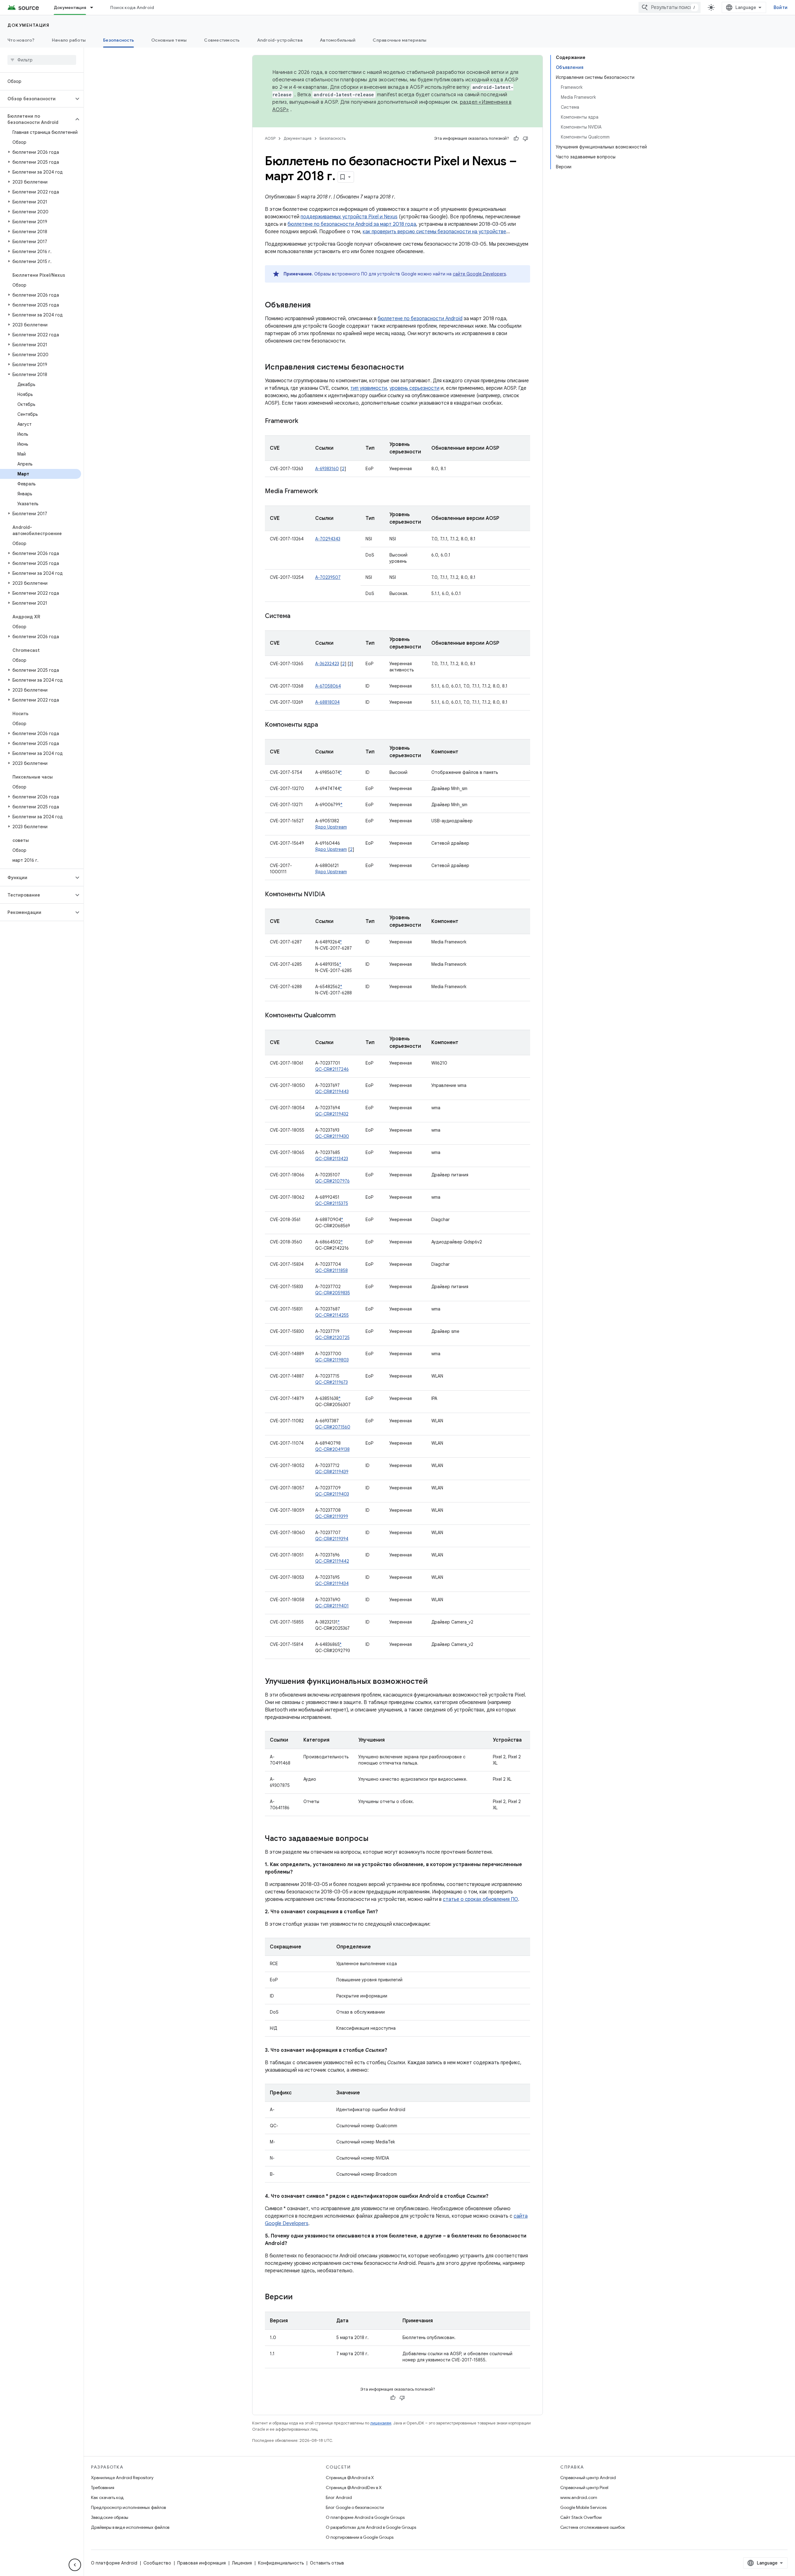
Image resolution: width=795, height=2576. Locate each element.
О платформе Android (114, 2563)
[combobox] (670, 7)
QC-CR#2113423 (332, 1159)
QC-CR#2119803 (332, 1360)
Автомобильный (338, 40)
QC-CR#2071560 (333, 1427)
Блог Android (339, 2497)
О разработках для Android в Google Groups (371, 2527)
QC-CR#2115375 (332, 1203)
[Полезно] (516, 139)
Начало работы (69, 40)
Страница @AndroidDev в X (354, 2487)
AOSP (270, 138)
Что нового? (21, 40)
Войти (781, 7)
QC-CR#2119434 (332, 1583)
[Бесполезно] (525, 139)
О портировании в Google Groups (360, 2537)
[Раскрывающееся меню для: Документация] (94, 7)
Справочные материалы (400, 40)
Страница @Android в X (350, 2478)
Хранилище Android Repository (122, 2478)
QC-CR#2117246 (332, 1069)
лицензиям (381, 2423)
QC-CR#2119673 (332, 1382)
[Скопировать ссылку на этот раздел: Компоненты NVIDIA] (331, 895)
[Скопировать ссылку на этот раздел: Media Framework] (324, 492)
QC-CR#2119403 (332, 1494)
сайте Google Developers (479, 274)
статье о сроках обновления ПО (480, 1899)
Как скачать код (107, 2497)
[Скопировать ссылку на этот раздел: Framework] (304, 421)
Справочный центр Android (588, 2478)
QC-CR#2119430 (332, 1136)
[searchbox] (42, 60)
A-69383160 (327, 469)
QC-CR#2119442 (332, 1561)
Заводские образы (110, 2517)
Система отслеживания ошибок (593, 2527)
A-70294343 (328, 539)
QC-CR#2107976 (332, 1181)
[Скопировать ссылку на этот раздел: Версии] (299, 2297)
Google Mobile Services (583, 2507)
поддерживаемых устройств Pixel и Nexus (349, 217)
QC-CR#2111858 (332, 1270)
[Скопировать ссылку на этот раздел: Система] (297, 616)
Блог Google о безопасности (355, 2507)
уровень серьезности (414, 388)
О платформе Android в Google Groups (365, 2517)
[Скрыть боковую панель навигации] (75, 2565)
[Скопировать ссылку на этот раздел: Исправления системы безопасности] (410, 368)
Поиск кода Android (132, 7)
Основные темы (169, 40)
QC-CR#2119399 (332, 1516)
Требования (103, 2487)
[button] (37, 99)
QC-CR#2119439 (332, 1472)
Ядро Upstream (331, 827)
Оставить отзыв (327, 2563)
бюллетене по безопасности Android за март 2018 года (352, 224)
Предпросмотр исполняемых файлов (128, 2507)
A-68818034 (327, 702)
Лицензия (242, 2563)
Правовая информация (202, 2563)
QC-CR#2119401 (332, 1606)
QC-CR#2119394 (332, 1539)
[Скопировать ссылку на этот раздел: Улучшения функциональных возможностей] (434, 1682)
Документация (70, 7)
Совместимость (222, 40)
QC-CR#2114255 (332, 1315)
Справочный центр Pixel (584, 2487)
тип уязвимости (369, 388)
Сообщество (157, 2563)
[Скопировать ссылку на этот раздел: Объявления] (317, 306)
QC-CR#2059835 (333, 1293)
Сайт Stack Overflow (581, 2517)
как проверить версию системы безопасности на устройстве (434, 232)
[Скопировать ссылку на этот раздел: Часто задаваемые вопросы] (375, 1839)
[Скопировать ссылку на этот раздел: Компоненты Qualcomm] (342, 1016)
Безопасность (118, 40)
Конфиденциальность (281, 2563)
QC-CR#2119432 (332, 1114)
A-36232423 (327, 664)
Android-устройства (280, 40)
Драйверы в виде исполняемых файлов (130, 2527)
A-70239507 (328, 577)
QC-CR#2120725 (332, 1338)
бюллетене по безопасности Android (420, 319)
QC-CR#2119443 (332, 1092)
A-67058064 (328, 686)
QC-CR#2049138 (332, 1449)
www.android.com (579, 2497)
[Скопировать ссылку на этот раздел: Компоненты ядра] (324, 725)
